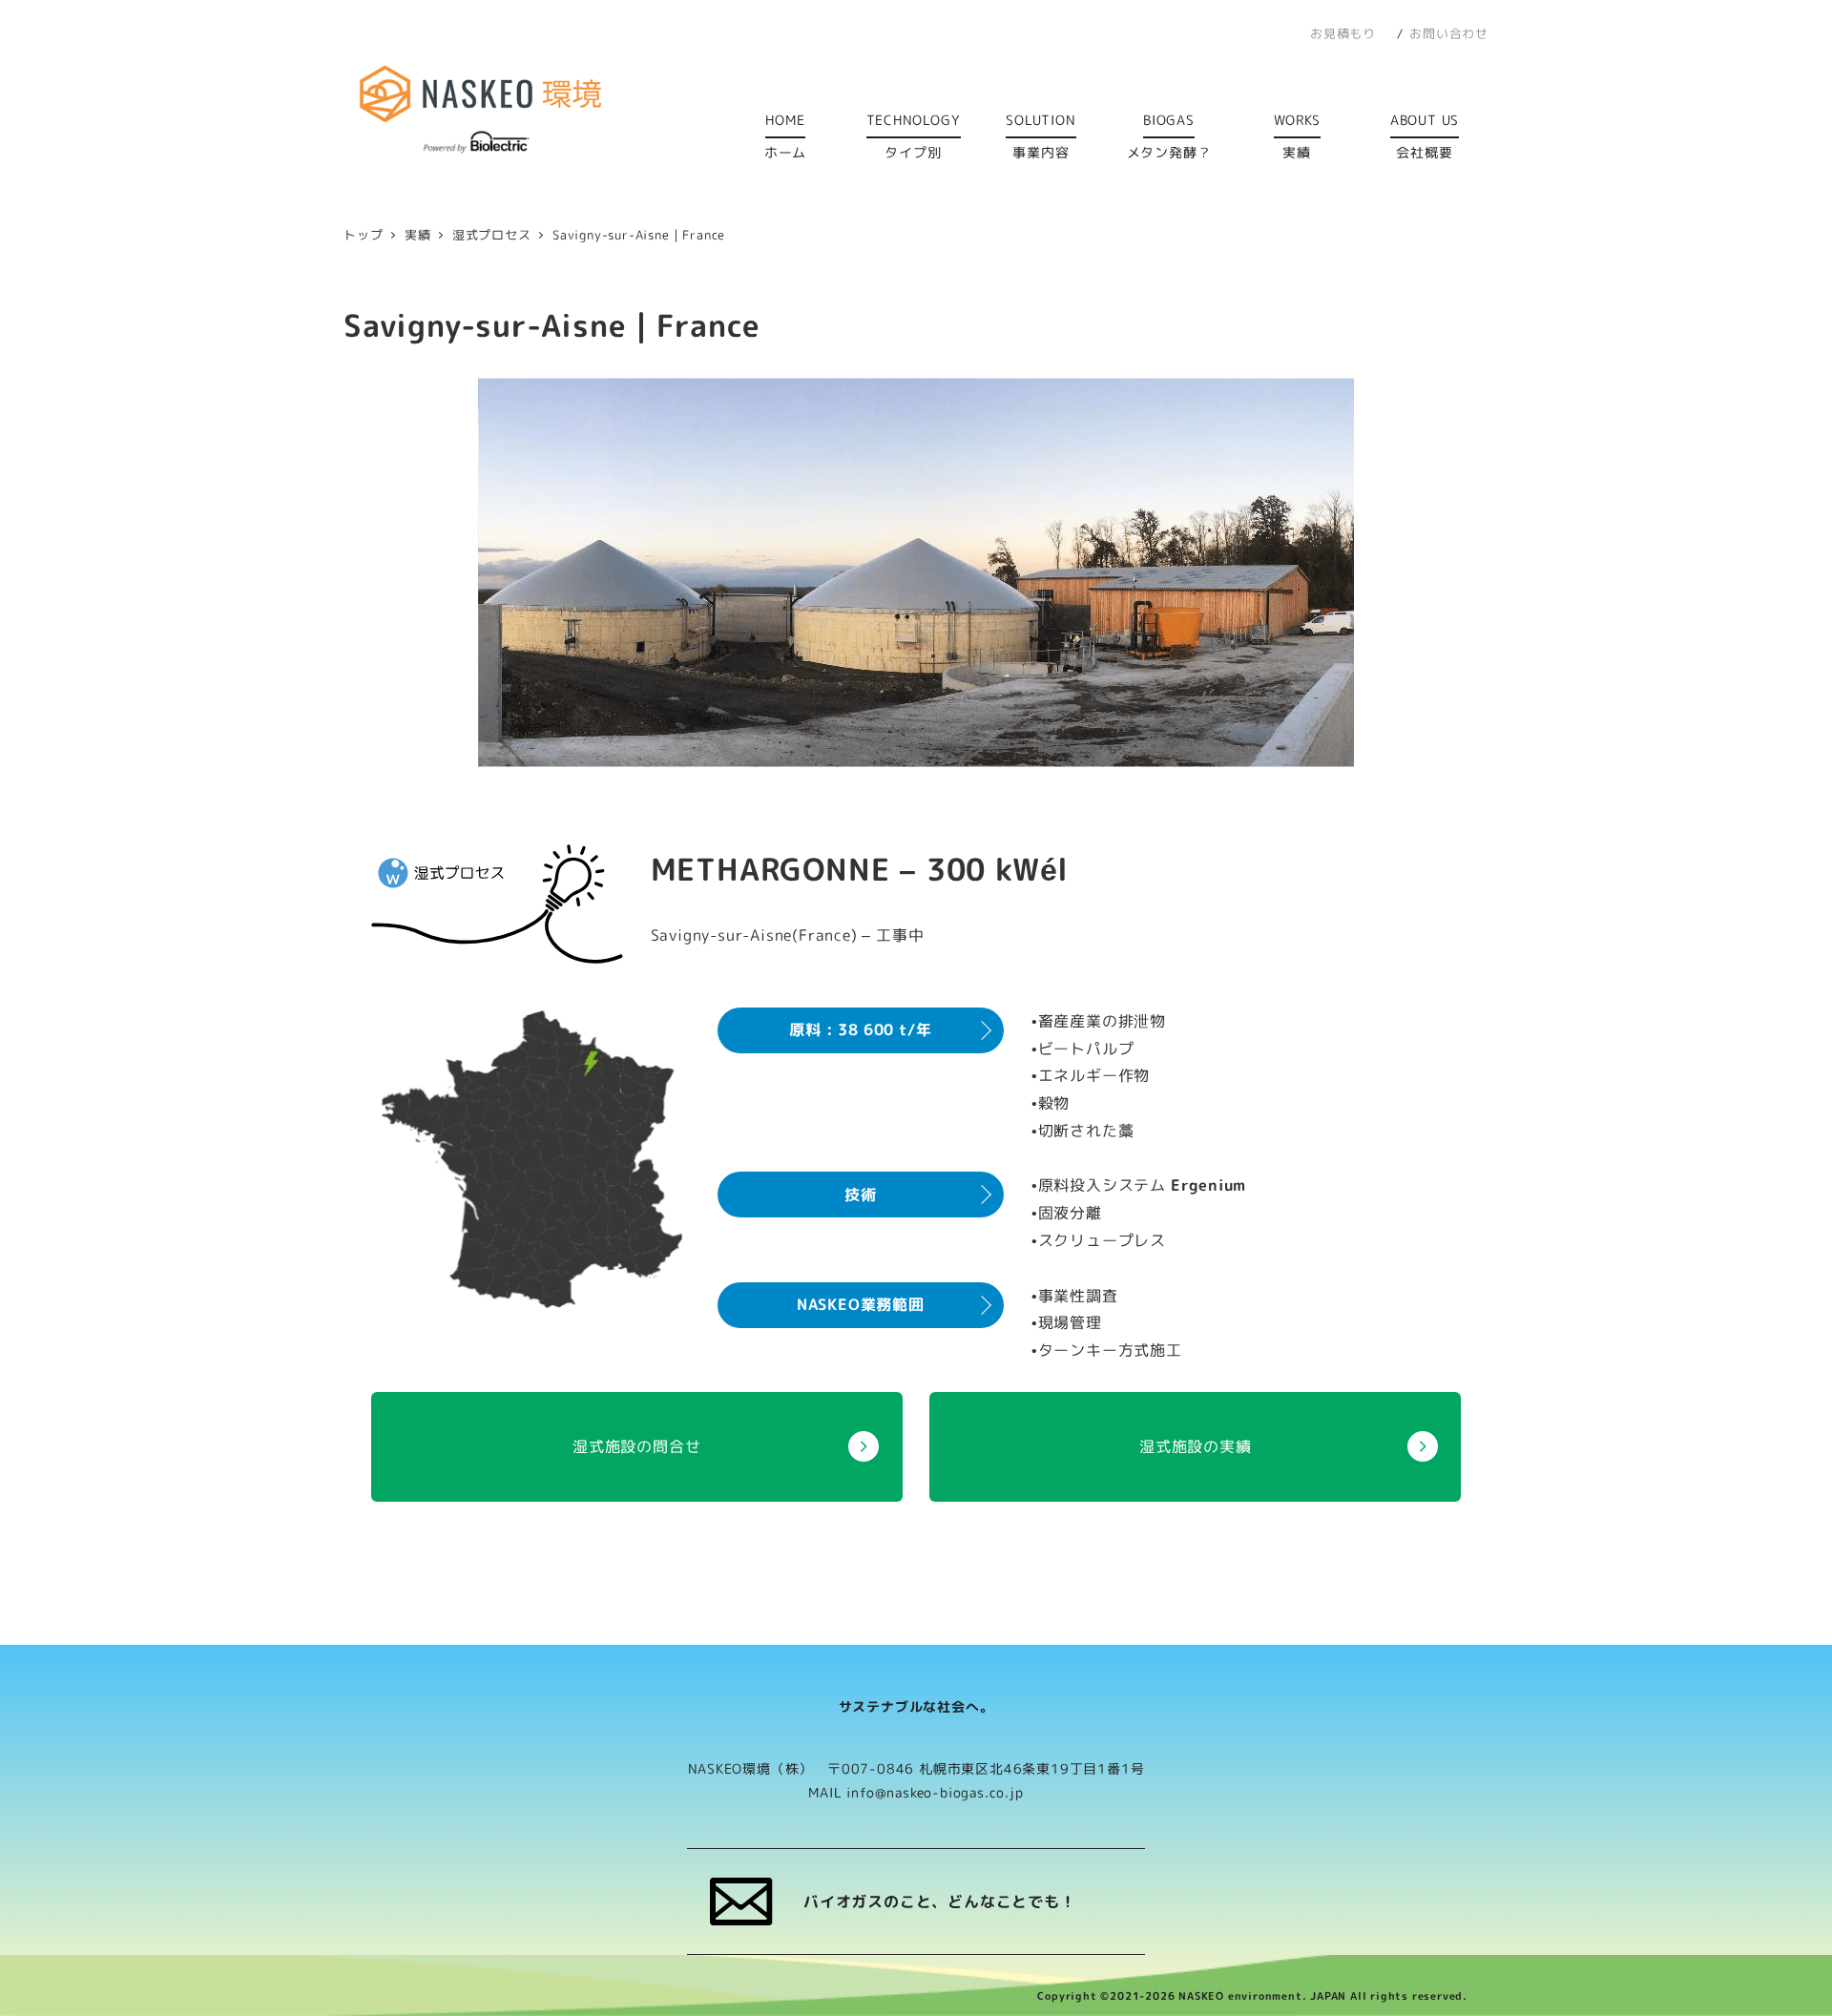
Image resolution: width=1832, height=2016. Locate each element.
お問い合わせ (1449, 33)
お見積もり (1343, 33)
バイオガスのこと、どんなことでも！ (940, 1902)
